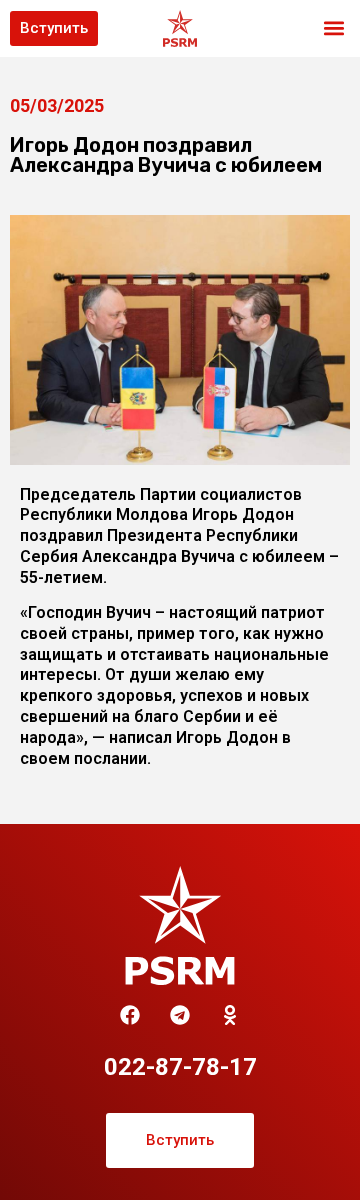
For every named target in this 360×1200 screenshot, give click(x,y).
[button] (333, 28)
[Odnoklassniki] (230, 1015)
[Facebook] (130, 1015)
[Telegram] (180, 1015)
